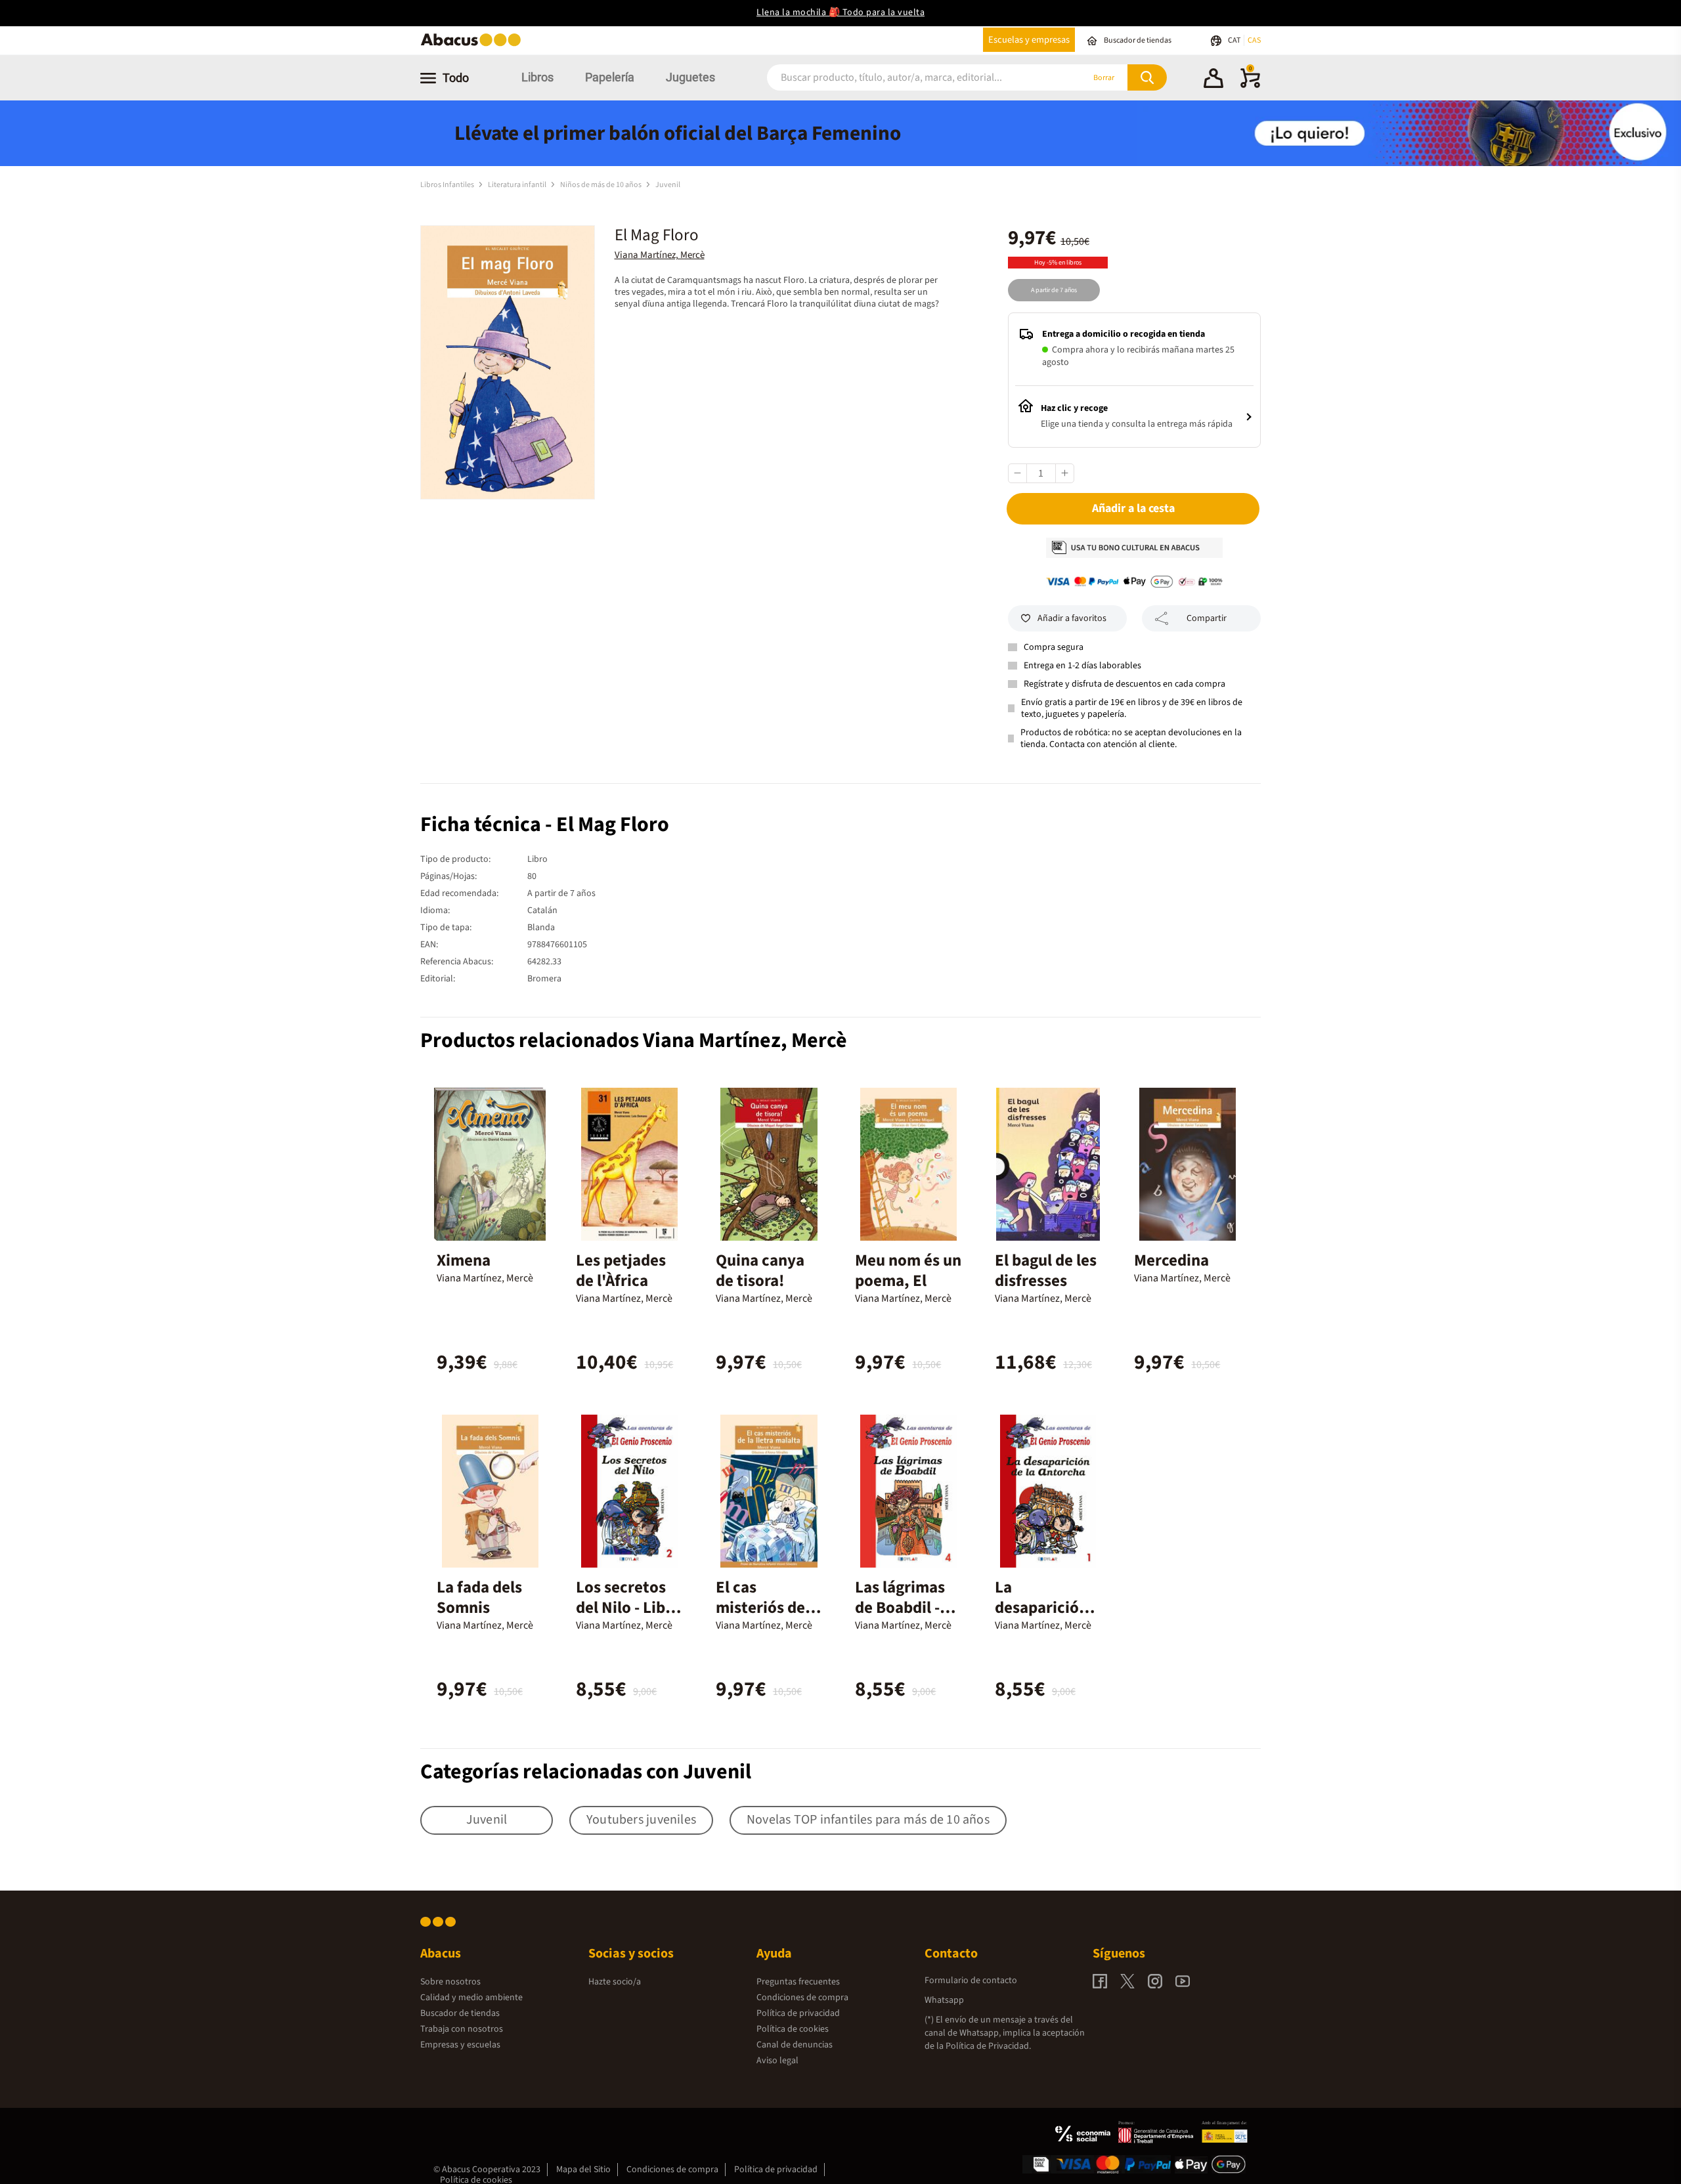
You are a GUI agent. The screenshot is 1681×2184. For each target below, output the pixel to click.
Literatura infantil (518, 185)
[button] (1213, 80)
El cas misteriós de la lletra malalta (769, 1608)
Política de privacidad (798, 2013)
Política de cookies (793, 2029)
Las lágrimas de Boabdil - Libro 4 (900, 1608)
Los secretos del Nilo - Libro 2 (628, 1608)
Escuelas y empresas (1029, 40)
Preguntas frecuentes (798, 1982)
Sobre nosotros (450, 1982)
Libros (537, 77)
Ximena (464, 1260)
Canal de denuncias (795, 2045)
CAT (1235, 40)
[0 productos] (1250, 85)
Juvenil (668, 185)
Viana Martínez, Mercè (660, 255)
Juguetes (690, 77)
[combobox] (907, 78)
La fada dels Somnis (479, 1597)
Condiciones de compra (802, 1998)
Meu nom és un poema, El (908, 1271)
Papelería (610, 77)
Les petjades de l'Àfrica (621, 1271)
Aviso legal (777, 2061)
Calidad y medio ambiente (471, 1998)
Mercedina (1171, 1260)
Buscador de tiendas (460, 2013)
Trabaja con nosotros (462, 2029)
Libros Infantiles (448, 185)
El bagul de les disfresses (1046, 1271)
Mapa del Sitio (583, 2170)
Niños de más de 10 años (601, 185)
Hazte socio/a (615, 1982)
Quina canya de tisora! (760, 1271)
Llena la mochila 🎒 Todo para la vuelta (840, 12)
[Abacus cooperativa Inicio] (474, 45)
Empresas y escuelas (460, 2045)
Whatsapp (944, 2000)
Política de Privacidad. (988, 2046)
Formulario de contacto (971, 1981)
